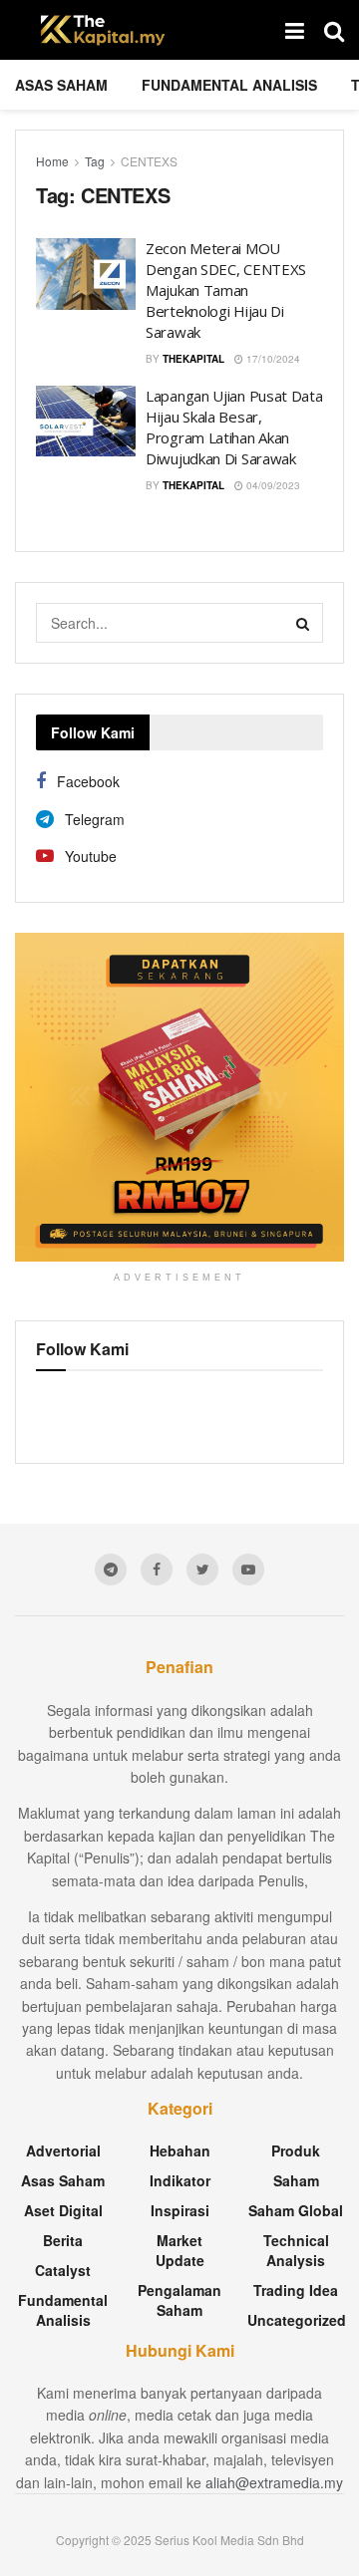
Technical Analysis (296, 2250)
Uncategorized (297, 2320)
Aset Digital (63, 2210)
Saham (296, 2180)
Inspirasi (180, 2210)
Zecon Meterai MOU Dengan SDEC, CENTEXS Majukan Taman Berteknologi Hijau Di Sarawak (226, 290)
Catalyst (63, 2270)
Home (52, 161)
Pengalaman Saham (179, 2300)
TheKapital (193, 359)
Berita (63, 2240)
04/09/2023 (272, 485)
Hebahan (180, 2150)
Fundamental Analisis (229, 85)
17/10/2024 (272, 359)
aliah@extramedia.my (274, 2482)
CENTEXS (149, 161)
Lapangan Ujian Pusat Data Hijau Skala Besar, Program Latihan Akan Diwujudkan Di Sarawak (234, 427)
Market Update (180, 2250)
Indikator (180, 2180)
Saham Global (296, 2210)
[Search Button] (303, 623)
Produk (296, 2150)
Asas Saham (61, 85)
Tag (95, 161)
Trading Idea (296, 2290)
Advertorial (63, 2150)
